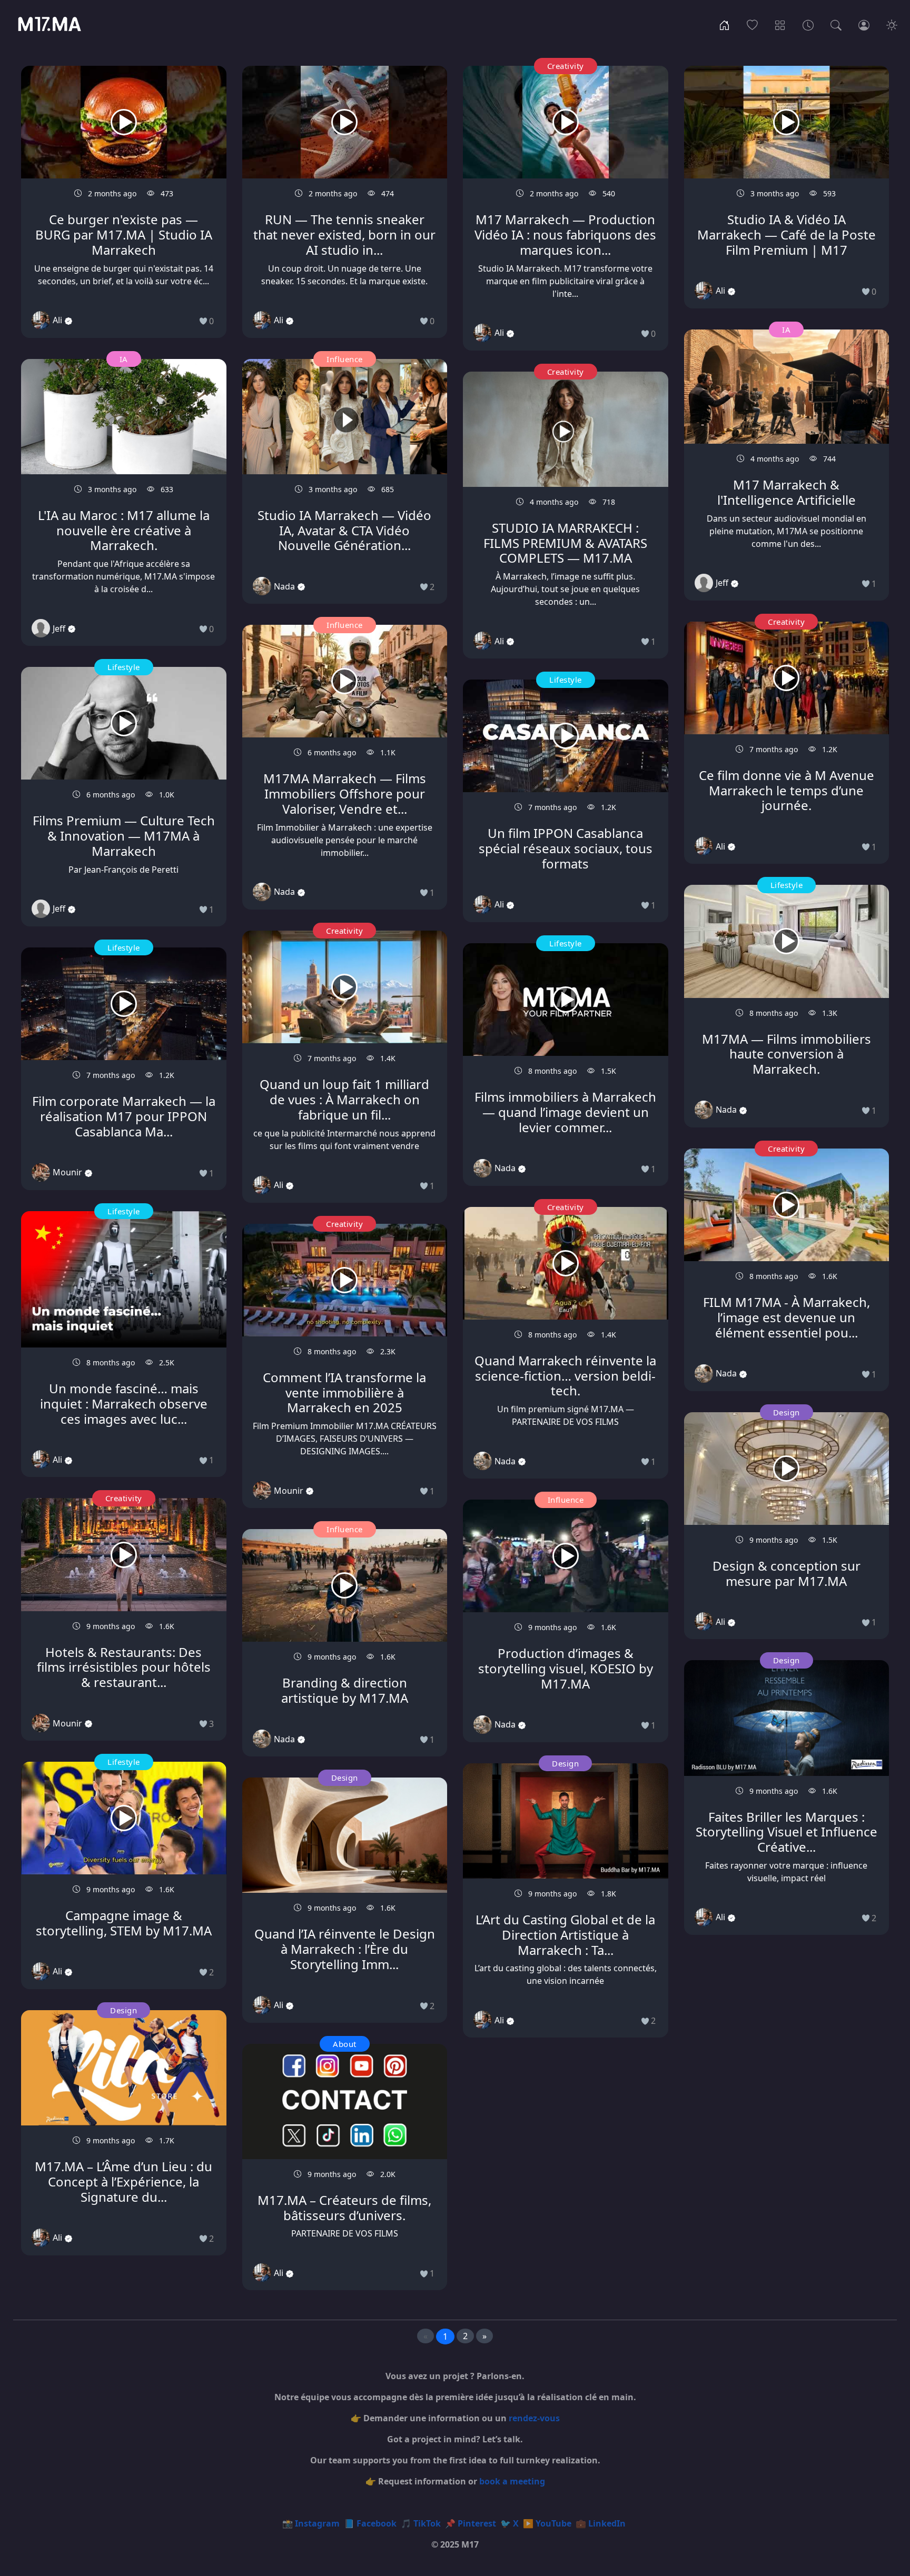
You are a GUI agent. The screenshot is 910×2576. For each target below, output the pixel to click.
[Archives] (808, 24)
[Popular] (752, 24)
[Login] (864, 24)
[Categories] (780, 24)
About (345, 2044)
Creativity (124, 1498)
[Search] (836, 24)
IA (124, 359)
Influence (345, 359)
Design (123, 2010)
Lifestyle (124, 667)
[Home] (724, 24)
